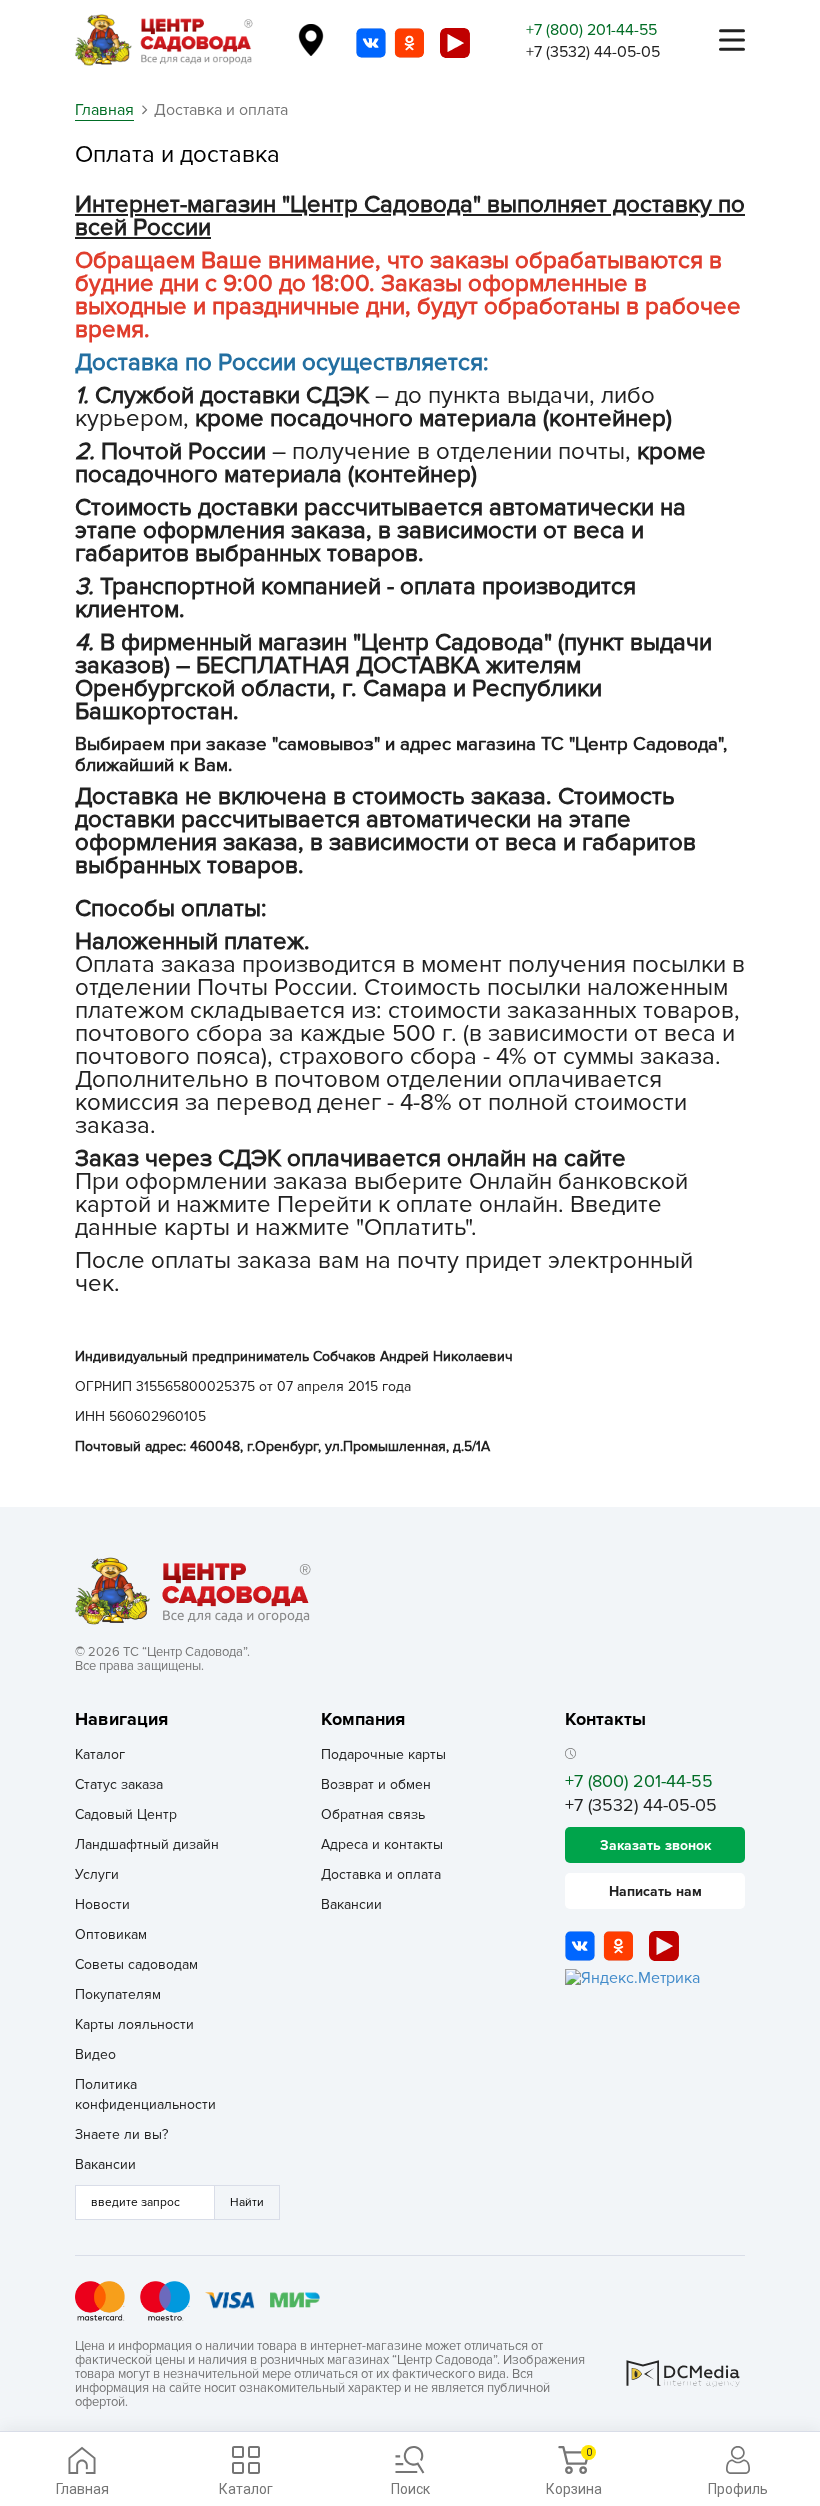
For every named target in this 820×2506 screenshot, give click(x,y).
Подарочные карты (383, 1754)
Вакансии (105, 2164)
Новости (102, 1904)
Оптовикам (111, 1934)
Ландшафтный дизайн (147, 1844)
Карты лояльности (134, 2024)
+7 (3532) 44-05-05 (593, 52)
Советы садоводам (136, 1964)
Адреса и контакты (382, 1844)
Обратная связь (373, 1814)
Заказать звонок (655, 1845)
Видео (95, 2054)
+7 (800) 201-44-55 (591, 30)
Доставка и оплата (381, 1874)
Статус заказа (119, 1784)
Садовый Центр (126, 1814)
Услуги (97, 1874)
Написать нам (655, 1891)
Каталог (100, 1754)
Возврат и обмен (376, 1784)
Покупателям (118, 1994)
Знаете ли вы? (121, 2134)
